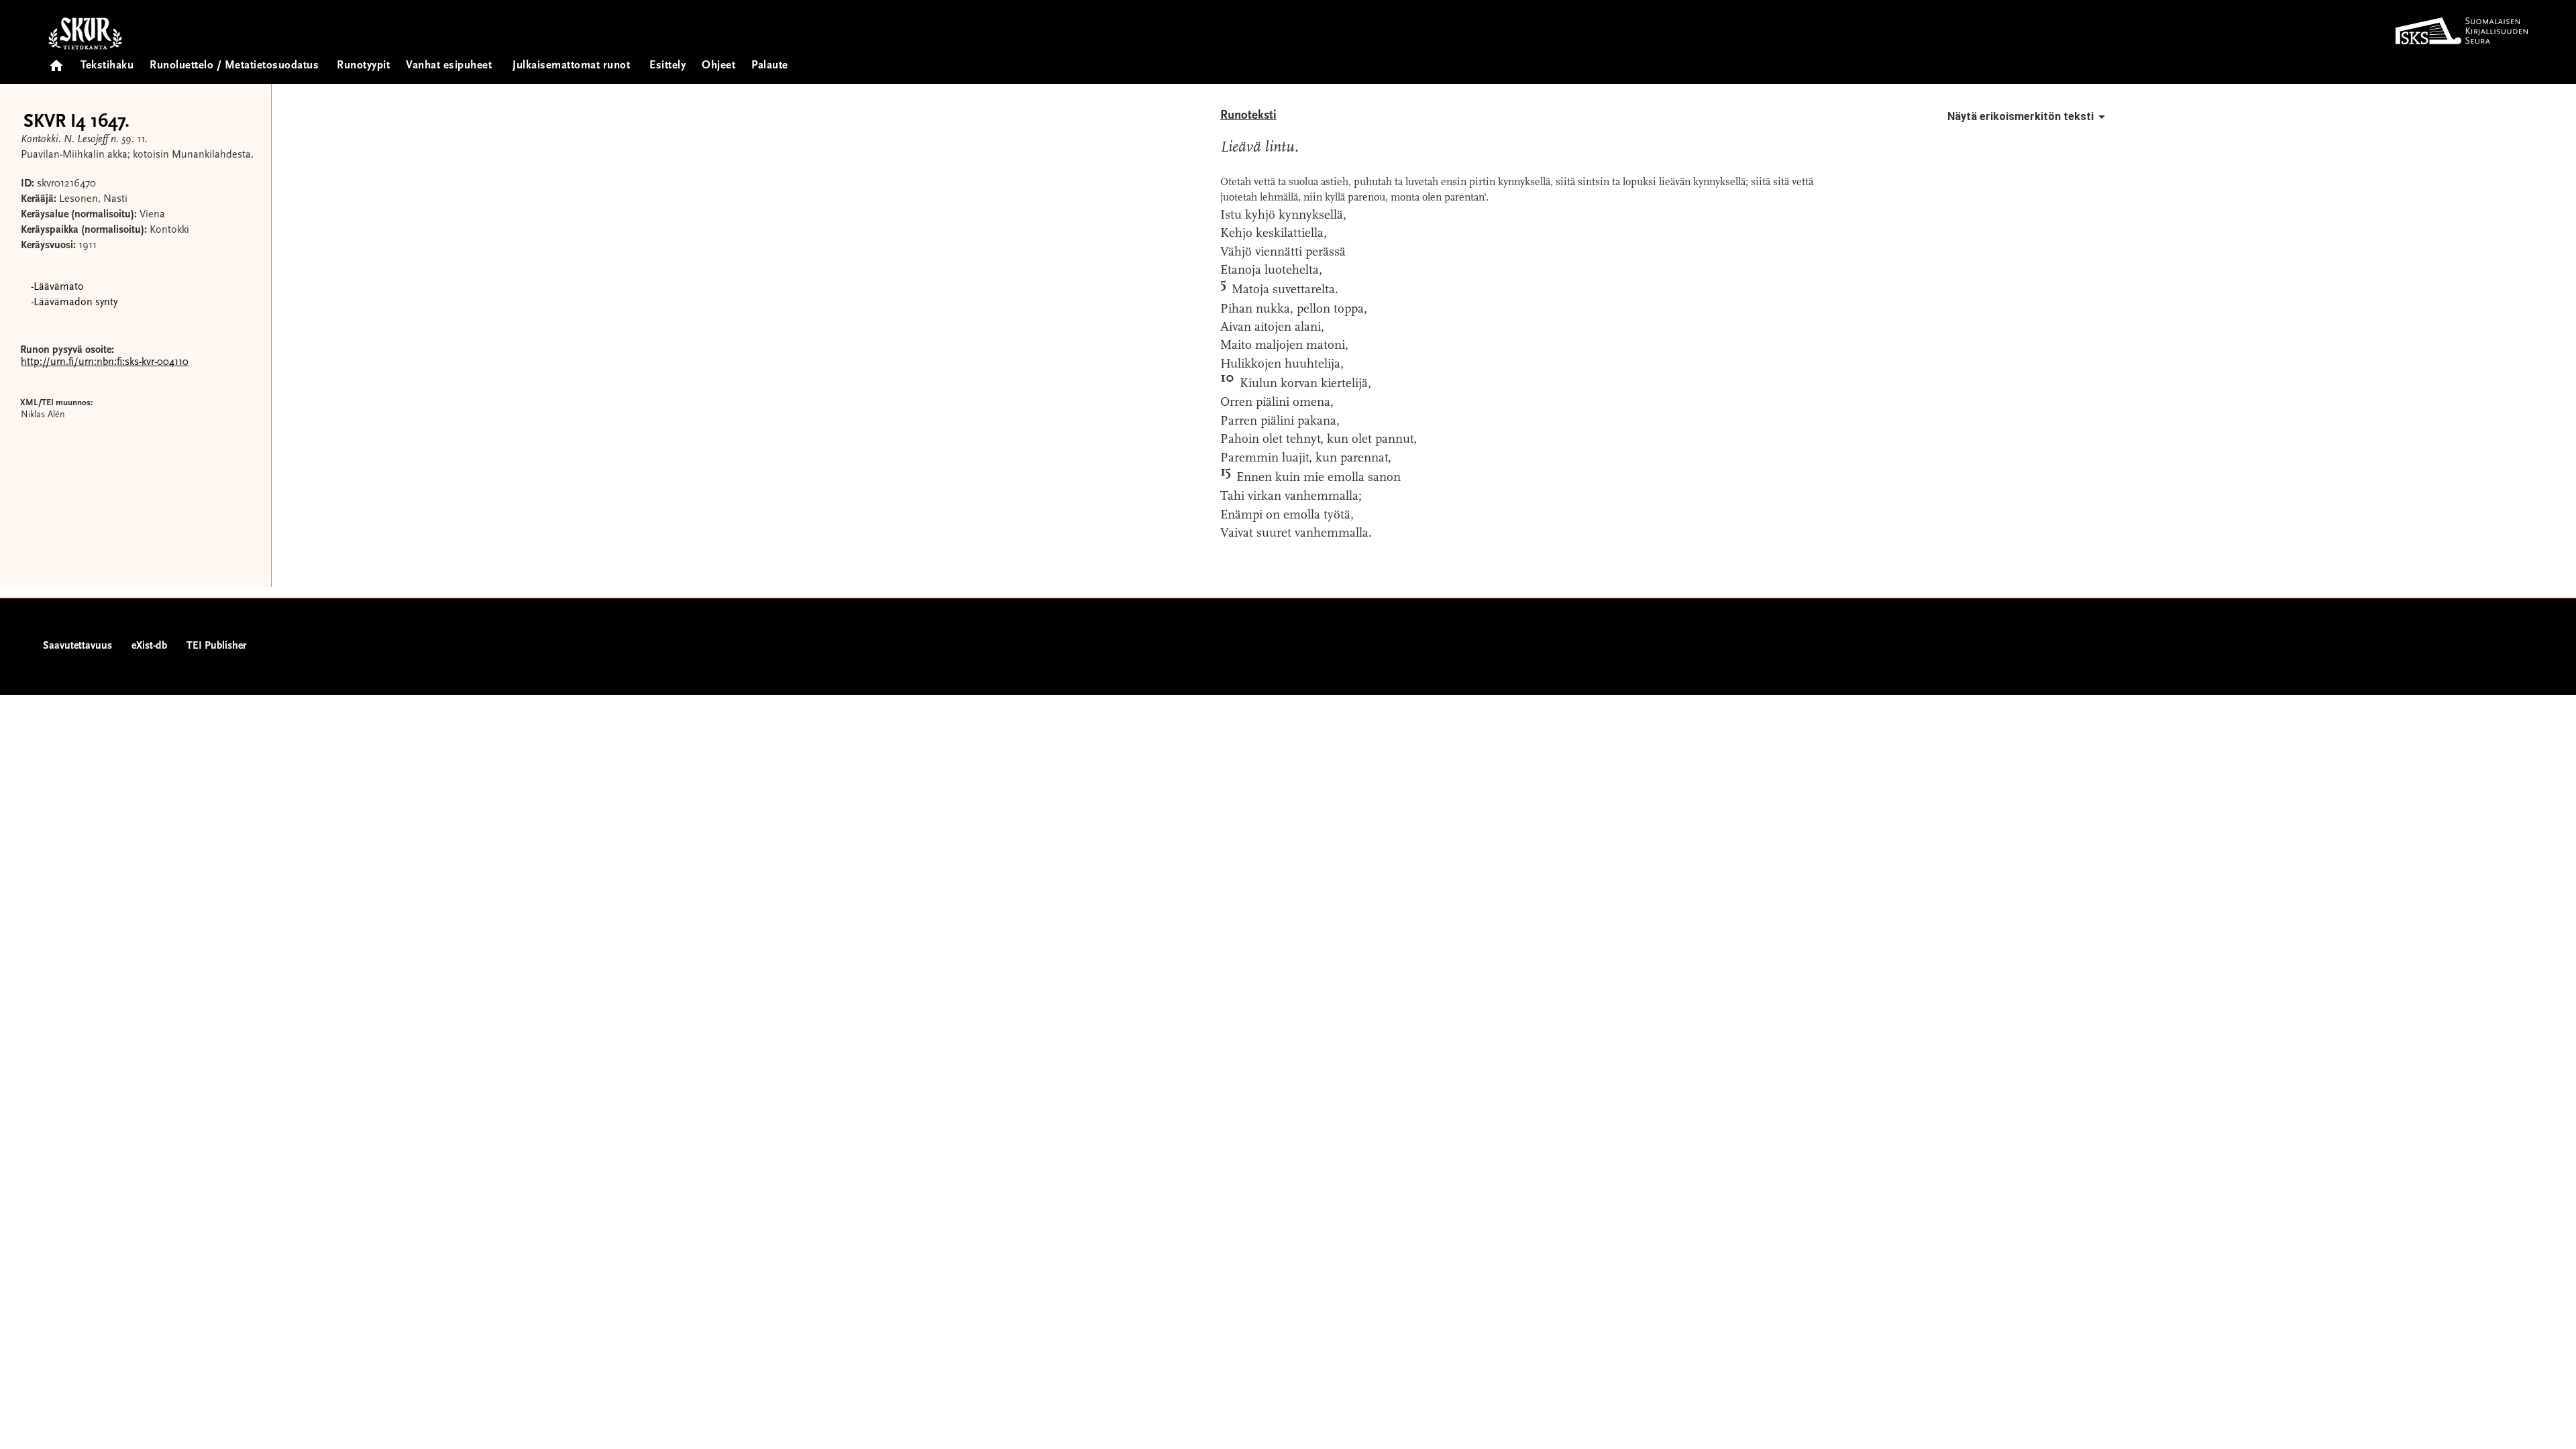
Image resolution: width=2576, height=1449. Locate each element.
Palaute (770, 66)
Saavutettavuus (77, 646)
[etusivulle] (56, 61)
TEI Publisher (216, 646)
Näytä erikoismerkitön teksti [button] (2021, 116)
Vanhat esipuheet (449, 66)
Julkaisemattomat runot (571, 66)
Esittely (667, 66)
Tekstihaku (107, 66)
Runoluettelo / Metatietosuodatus (234, 66)
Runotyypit (363, 66)
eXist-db (149, 646)
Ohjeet (718, 66)
